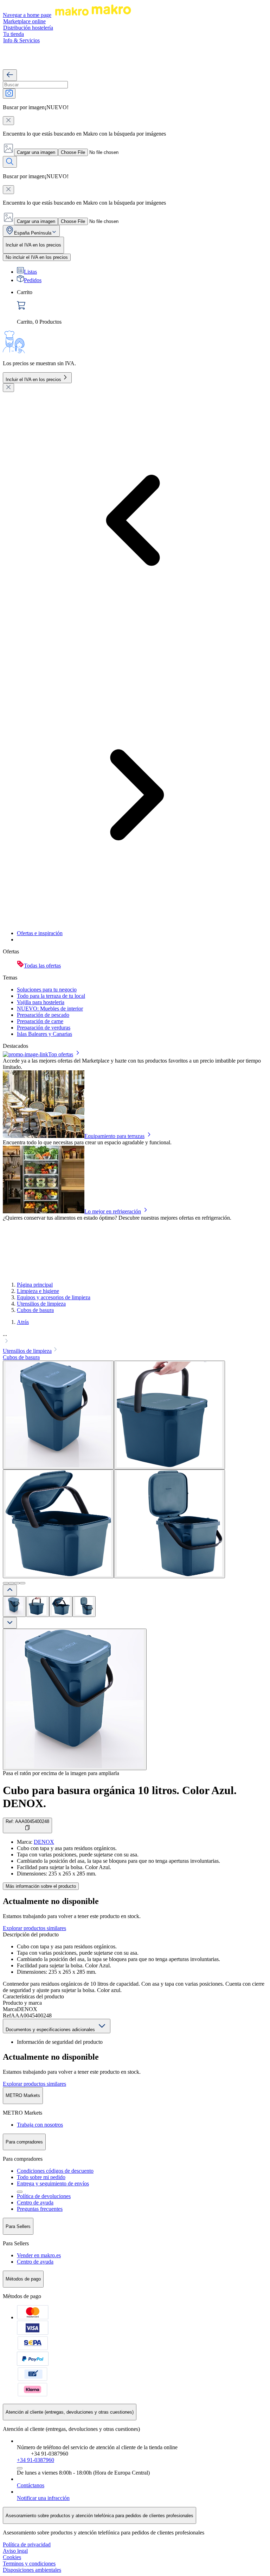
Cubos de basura (35, 1310)
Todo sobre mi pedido (41, 2177)
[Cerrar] (8, 388)
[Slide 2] (11, 1583)
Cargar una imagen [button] (36, 152)
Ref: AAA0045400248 (27, 1821)
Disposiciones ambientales (32, 2570)
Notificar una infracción (43, 2498)
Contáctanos (31, 2485)
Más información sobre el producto (41, 1886)
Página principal (35, 1285)
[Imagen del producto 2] (38, 1607)
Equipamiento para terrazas (114, 1136)
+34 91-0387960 (36, 2460)
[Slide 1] (6, 1583)
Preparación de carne (40, 1021)
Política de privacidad (27, 2544)
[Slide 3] (17, 1583)
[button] (135, 1338)
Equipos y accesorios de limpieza (54, 1297)
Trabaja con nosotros (40, 2125)
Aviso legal (15, 2551)
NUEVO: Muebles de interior (50, 1009)
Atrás (23, 1322)
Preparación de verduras (44, 1028)
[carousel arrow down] (10, 1623)
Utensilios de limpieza (41, 1304)
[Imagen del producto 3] (61, 1607)
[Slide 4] (22, 1583)
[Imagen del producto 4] (84, 1607)
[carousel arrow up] (10, 1590)
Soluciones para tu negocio (47, 990)
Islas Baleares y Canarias (44, 1034)
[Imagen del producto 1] (14, 1607)
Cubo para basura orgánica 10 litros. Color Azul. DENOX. (120, 1797)
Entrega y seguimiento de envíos (53, 2183)
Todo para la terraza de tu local (51, 996)
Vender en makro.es (39, 2255)
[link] (142, 307)
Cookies (12, 2557)
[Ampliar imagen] (75, 1699)
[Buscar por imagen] (9, 94)
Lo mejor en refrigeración (113, 1211)
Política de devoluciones (44, 2196)
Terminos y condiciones (29, 2563)
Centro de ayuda (35, 2202)
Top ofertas (61, 1054)
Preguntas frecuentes (40, 2209)
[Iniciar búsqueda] (10, 162)
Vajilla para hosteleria (41, 1002)
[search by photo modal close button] (8, 121)
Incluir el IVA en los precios (33, 379)
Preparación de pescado (43, 1015)
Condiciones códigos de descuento (55, 2171)
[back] (10, 75)
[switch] (37, 257)
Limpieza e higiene (38, 1291)
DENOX (44, 1842)
